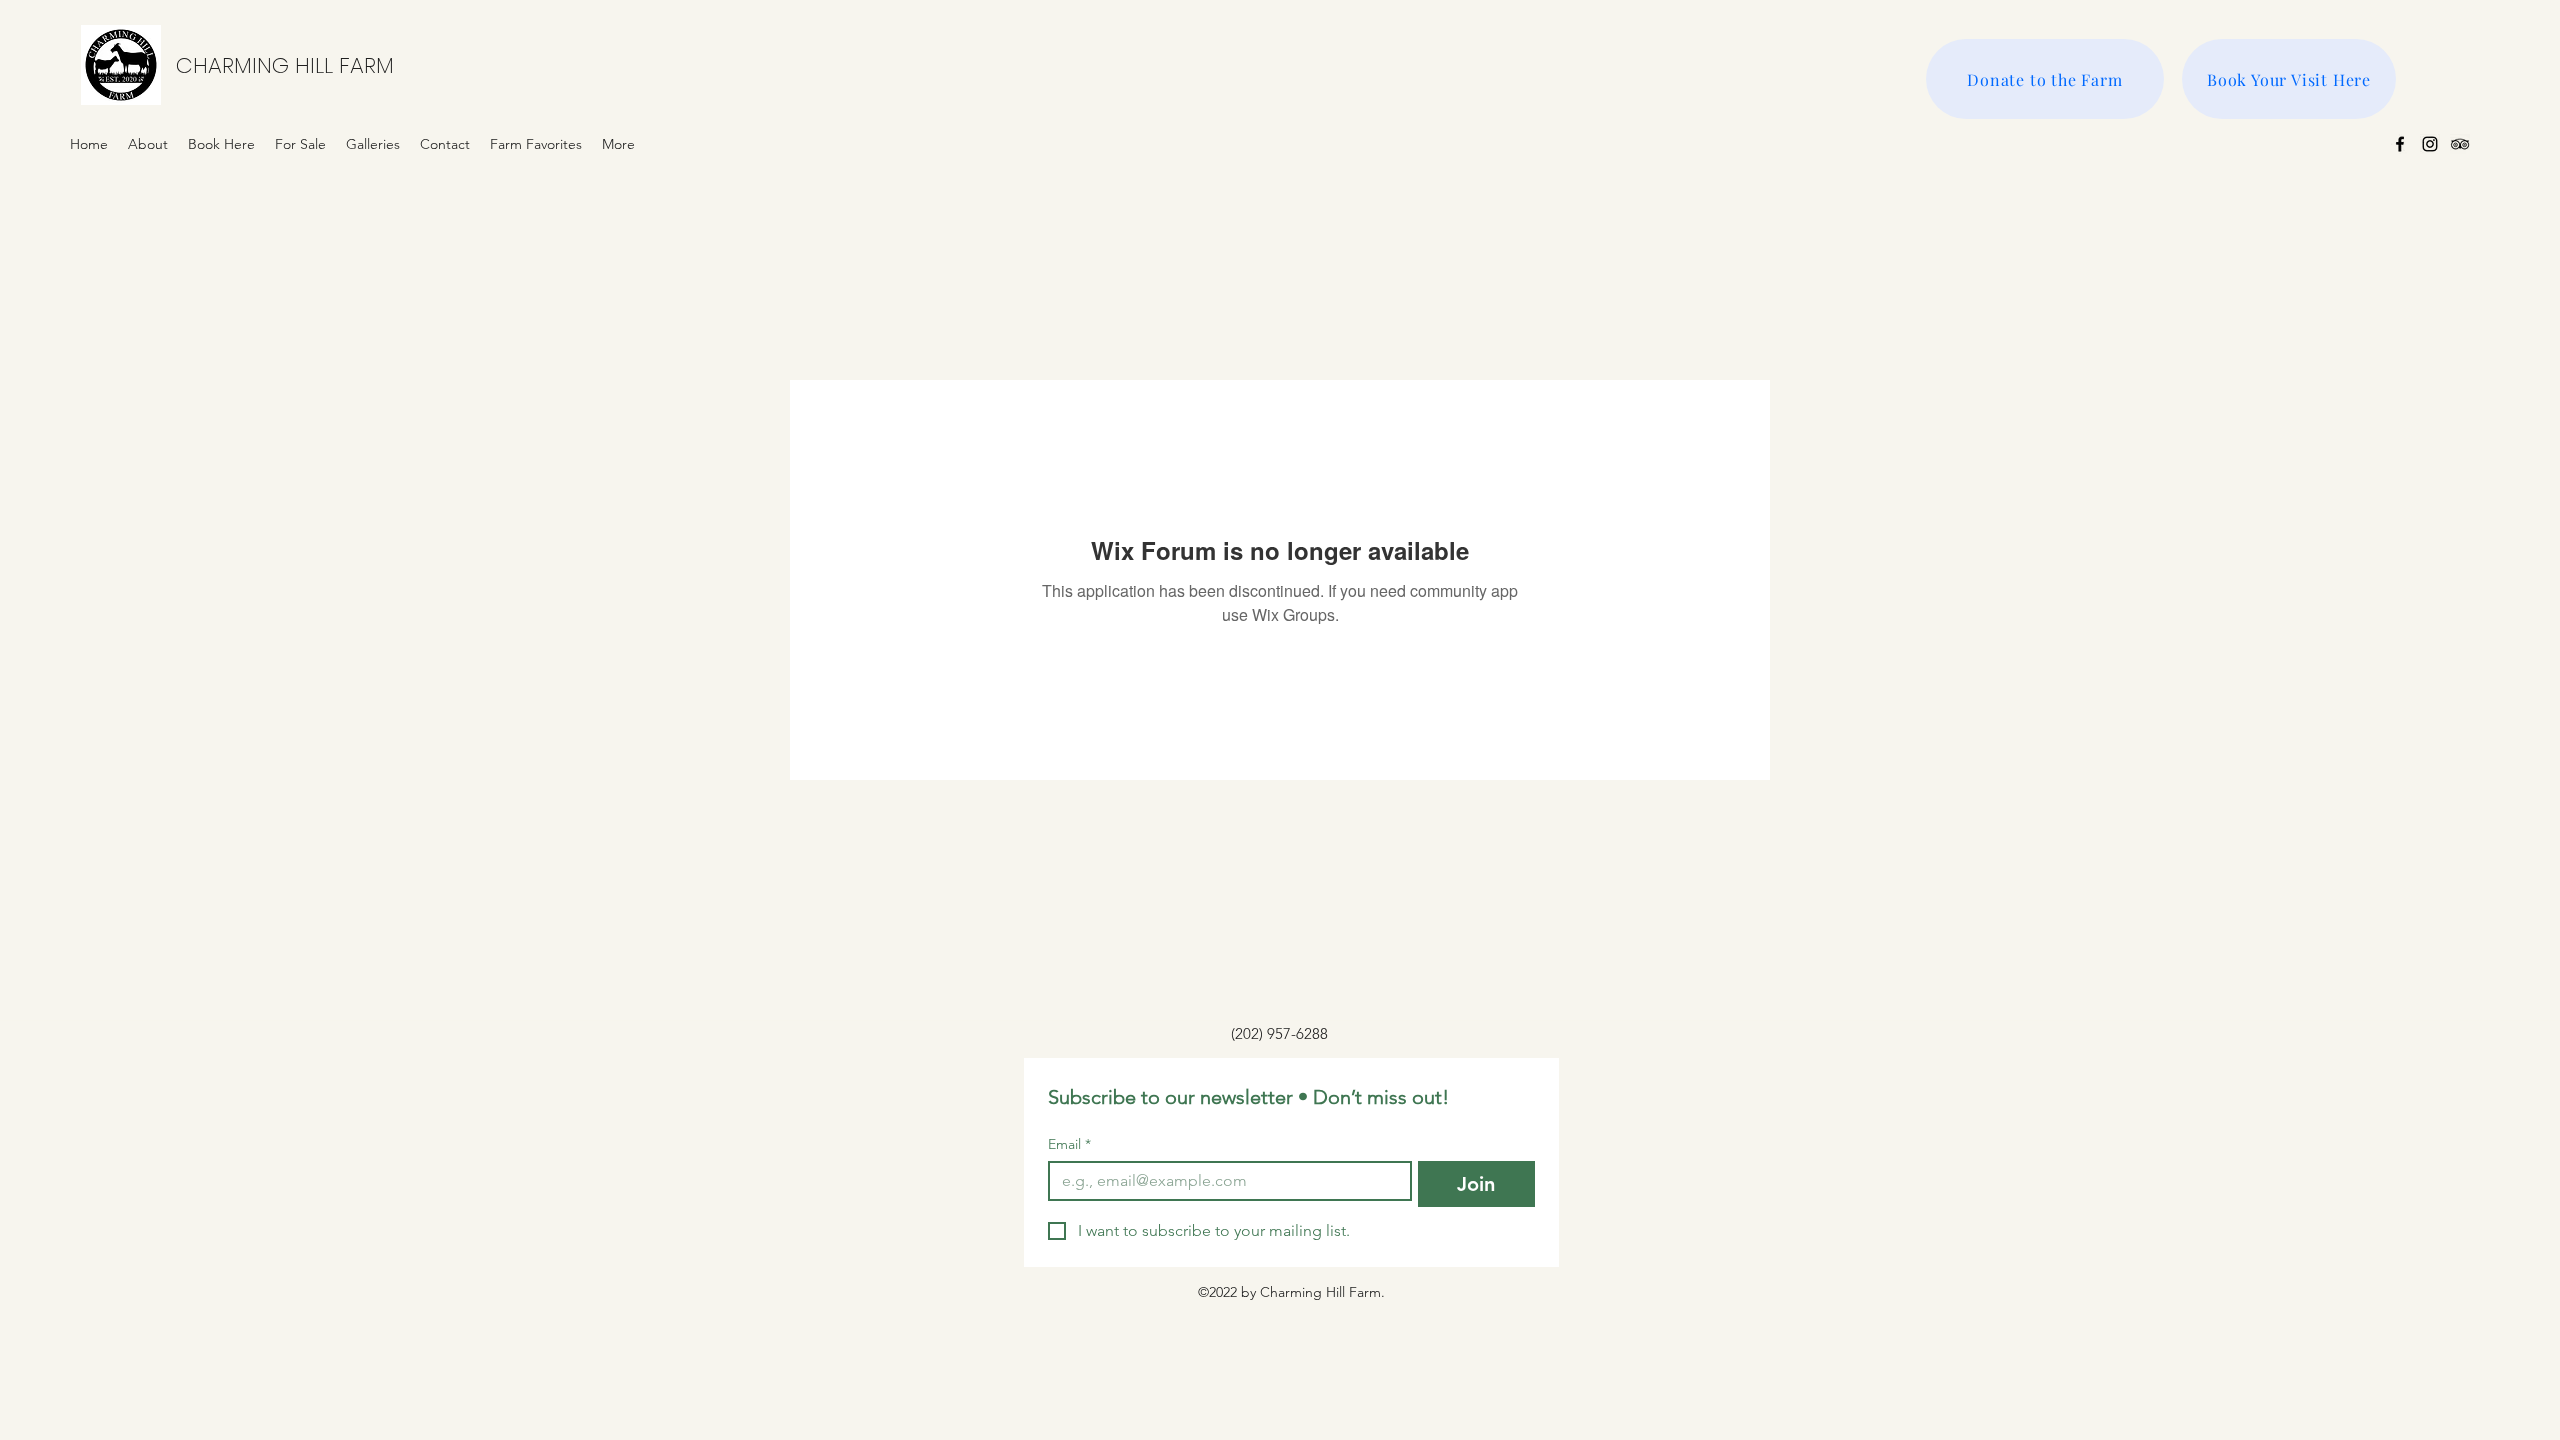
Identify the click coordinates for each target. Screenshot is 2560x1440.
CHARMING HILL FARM (285, 65)
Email (1069, 1144)
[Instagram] (2430, 144)
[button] (373, 144)
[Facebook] (2400, 144)
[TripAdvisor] (2460, 144)
